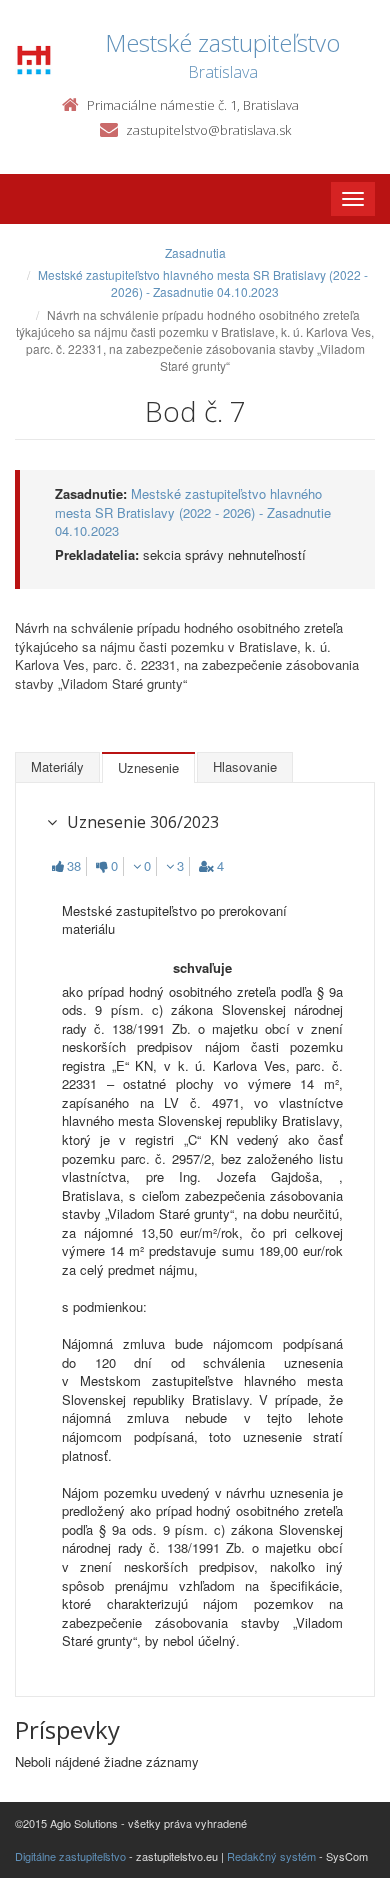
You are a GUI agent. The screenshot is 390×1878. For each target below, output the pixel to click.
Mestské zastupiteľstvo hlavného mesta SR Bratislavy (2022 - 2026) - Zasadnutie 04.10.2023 (203, 283)
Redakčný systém (271, 1856)
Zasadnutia (195, 252)
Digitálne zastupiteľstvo (70, 1856)
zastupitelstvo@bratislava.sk (208, 130)
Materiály (57, 766)
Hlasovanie (245, 766)
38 (74, 866)
